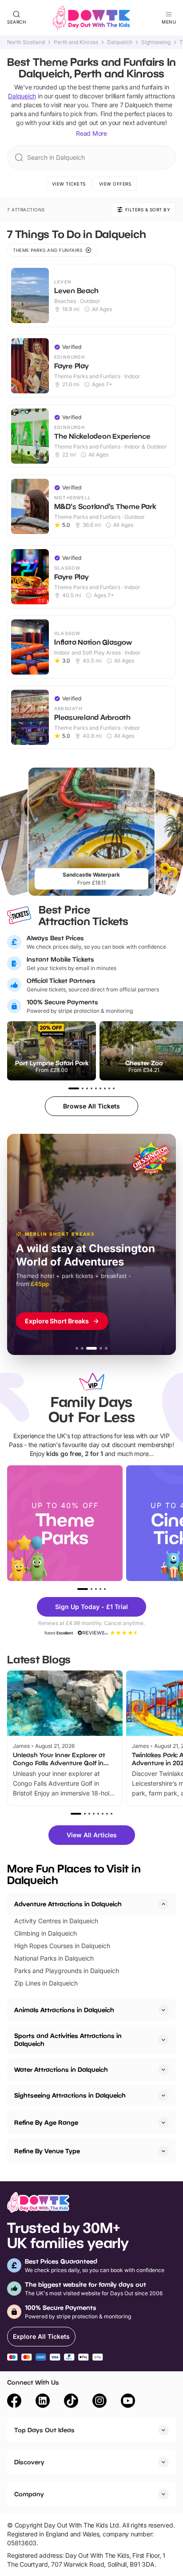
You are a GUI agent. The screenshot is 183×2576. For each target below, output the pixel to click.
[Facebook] (14, 2402)
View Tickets (69, 184)
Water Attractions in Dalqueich (61, 2069)
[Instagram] (99, 2402)
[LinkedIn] (43, 2402)
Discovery (29, 2462)
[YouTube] (128, 2402)
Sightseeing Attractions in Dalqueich (70, 2095)
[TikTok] (71, 2402)
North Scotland (26, 42)
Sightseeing (156, 42)
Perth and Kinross (76, 42)
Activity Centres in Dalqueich (56, 1921)
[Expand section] (163, 2010)
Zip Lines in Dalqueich (46, 1983)
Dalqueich (120, 42)
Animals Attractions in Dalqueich (64, 2010)
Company (29, 2494)
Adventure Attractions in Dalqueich (68, 1904)
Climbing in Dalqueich (46, 1933)
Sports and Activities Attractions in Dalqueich (68, 2040)
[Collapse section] (163, 1904)
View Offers (115, 184)
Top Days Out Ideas (44, 2430)
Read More (91, 133)
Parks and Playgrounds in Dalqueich (67, 1971)
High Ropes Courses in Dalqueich (62, 1946)
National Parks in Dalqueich (54, 1958)
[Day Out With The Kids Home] (91, 18)
